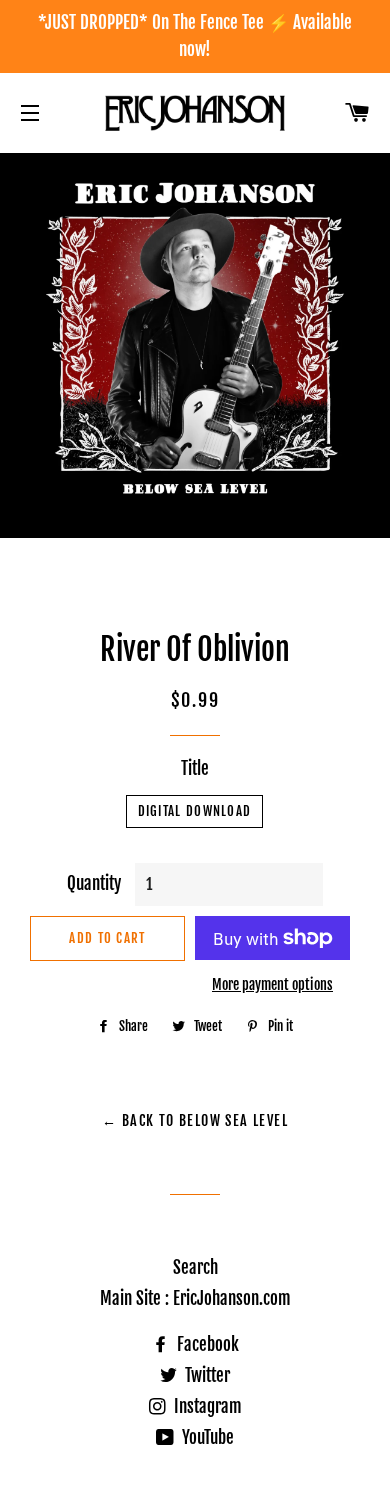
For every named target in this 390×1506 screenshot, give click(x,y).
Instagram (206, 1406)
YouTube (206, 1437)
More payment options (272, 984)
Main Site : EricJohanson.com (195, 1298)
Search (195, 1267)
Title (195, 768)
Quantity (94, 883)
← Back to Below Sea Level (195, 1120)
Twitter (205, 1375)
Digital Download (195, 811)
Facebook (206, 1344)
